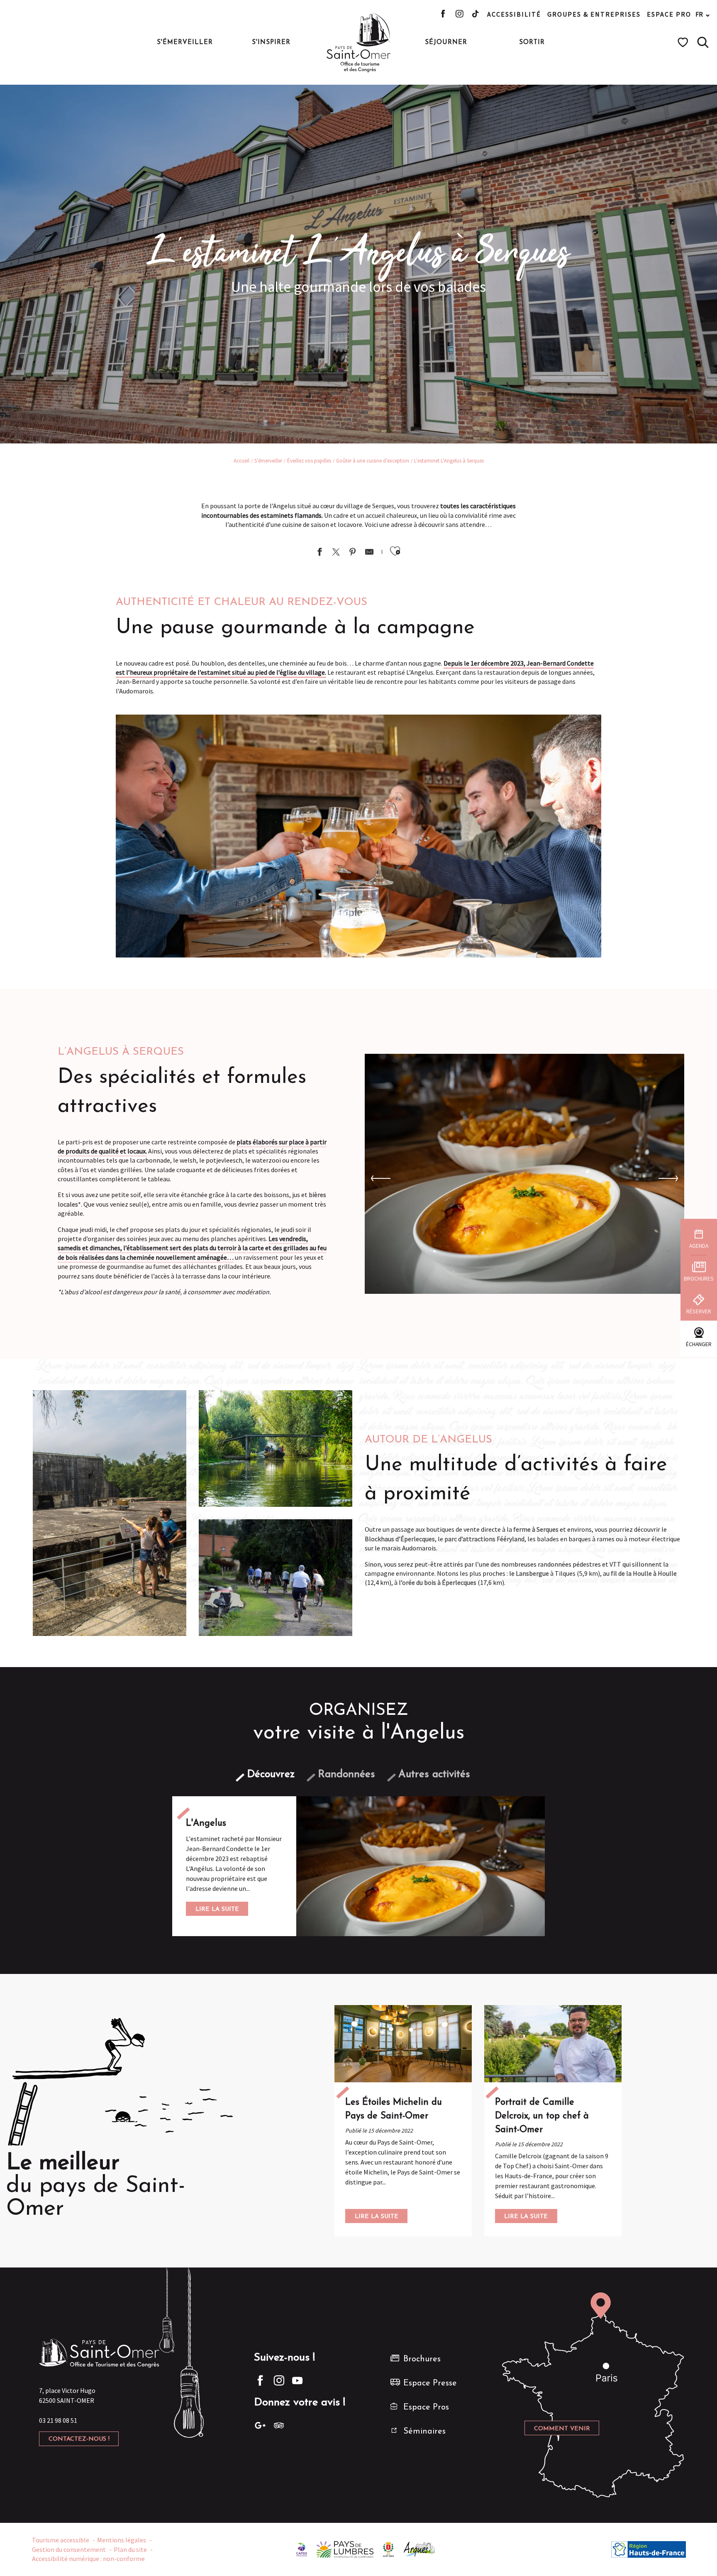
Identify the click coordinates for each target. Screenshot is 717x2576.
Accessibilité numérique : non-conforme (88, 2559)
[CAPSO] (302, 2549)
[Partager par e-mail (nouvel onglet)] (369, 553)
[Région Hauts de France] (649, 2549)
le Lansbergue (529, 1573)
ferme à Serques (536, 1529)
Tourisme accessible (61, 2540)
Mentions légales (122, 2540)
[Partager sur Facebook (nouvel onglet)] (319, 553)
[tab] (271, 1774)
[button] (703, 42)
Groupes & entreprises (594, 14)
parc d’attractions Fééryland (484, 1539)
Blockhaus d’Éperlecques (400, 1539)
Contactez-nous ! (79, 2439)
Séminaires (424, 2432)
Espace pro (669, 14)
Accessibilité (514, 14)
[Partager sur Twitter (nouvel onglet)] (336, 553)
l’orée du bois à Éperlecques (438, 1582)
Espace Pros (426, 2407)
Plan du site (130, 2549)
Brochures (422, 2359)
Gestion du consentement (69, 2549)
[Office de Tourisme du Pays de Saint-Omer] (359, 42)
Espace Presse (430, 2383)
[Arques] (420, 2549)
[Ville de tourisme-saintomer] (388, 2549)
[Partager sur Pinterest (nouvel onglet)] (353, 553)
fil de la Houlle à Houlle (644, 1573)
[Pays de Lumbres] (345, 2549)
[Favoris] (684, 42)
